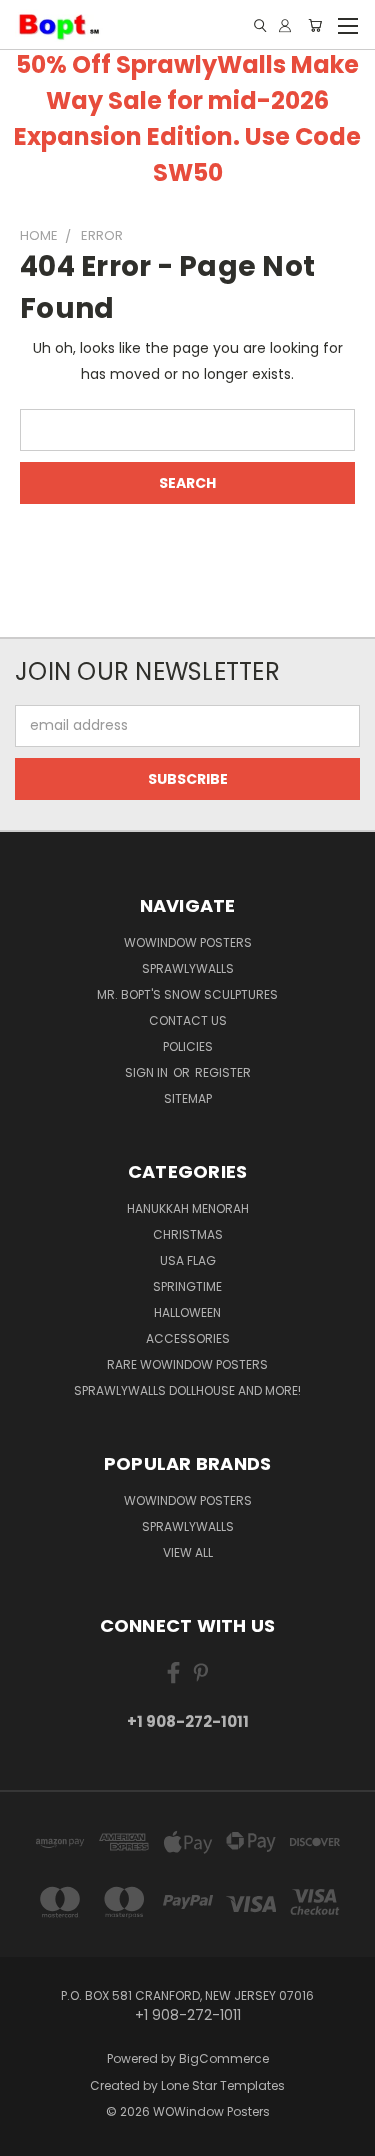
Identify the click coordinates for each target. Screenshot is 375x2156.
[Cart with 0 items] (315, 25)
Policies (188, 1046)
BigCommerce (224, 2058)
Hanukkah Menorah (188, 1208)
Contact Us (188, 1020)
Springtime (187, 1286)
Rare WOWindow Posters (187, 1364)
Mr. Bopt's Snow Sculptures (187, 994)
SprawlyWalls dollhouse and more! (187, 1390)
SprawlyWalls (188, 968)
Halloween (187, 1312)
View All (188, 1552)
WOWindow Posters (188, 942)
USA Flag (188, 1260)
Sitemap (188, 1098)
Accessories (188, 1338)
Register (223, 1072)
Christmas (188, 1234)
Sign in (148, 1072)
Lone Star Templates (223, 2085)
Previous (31, 2136)
